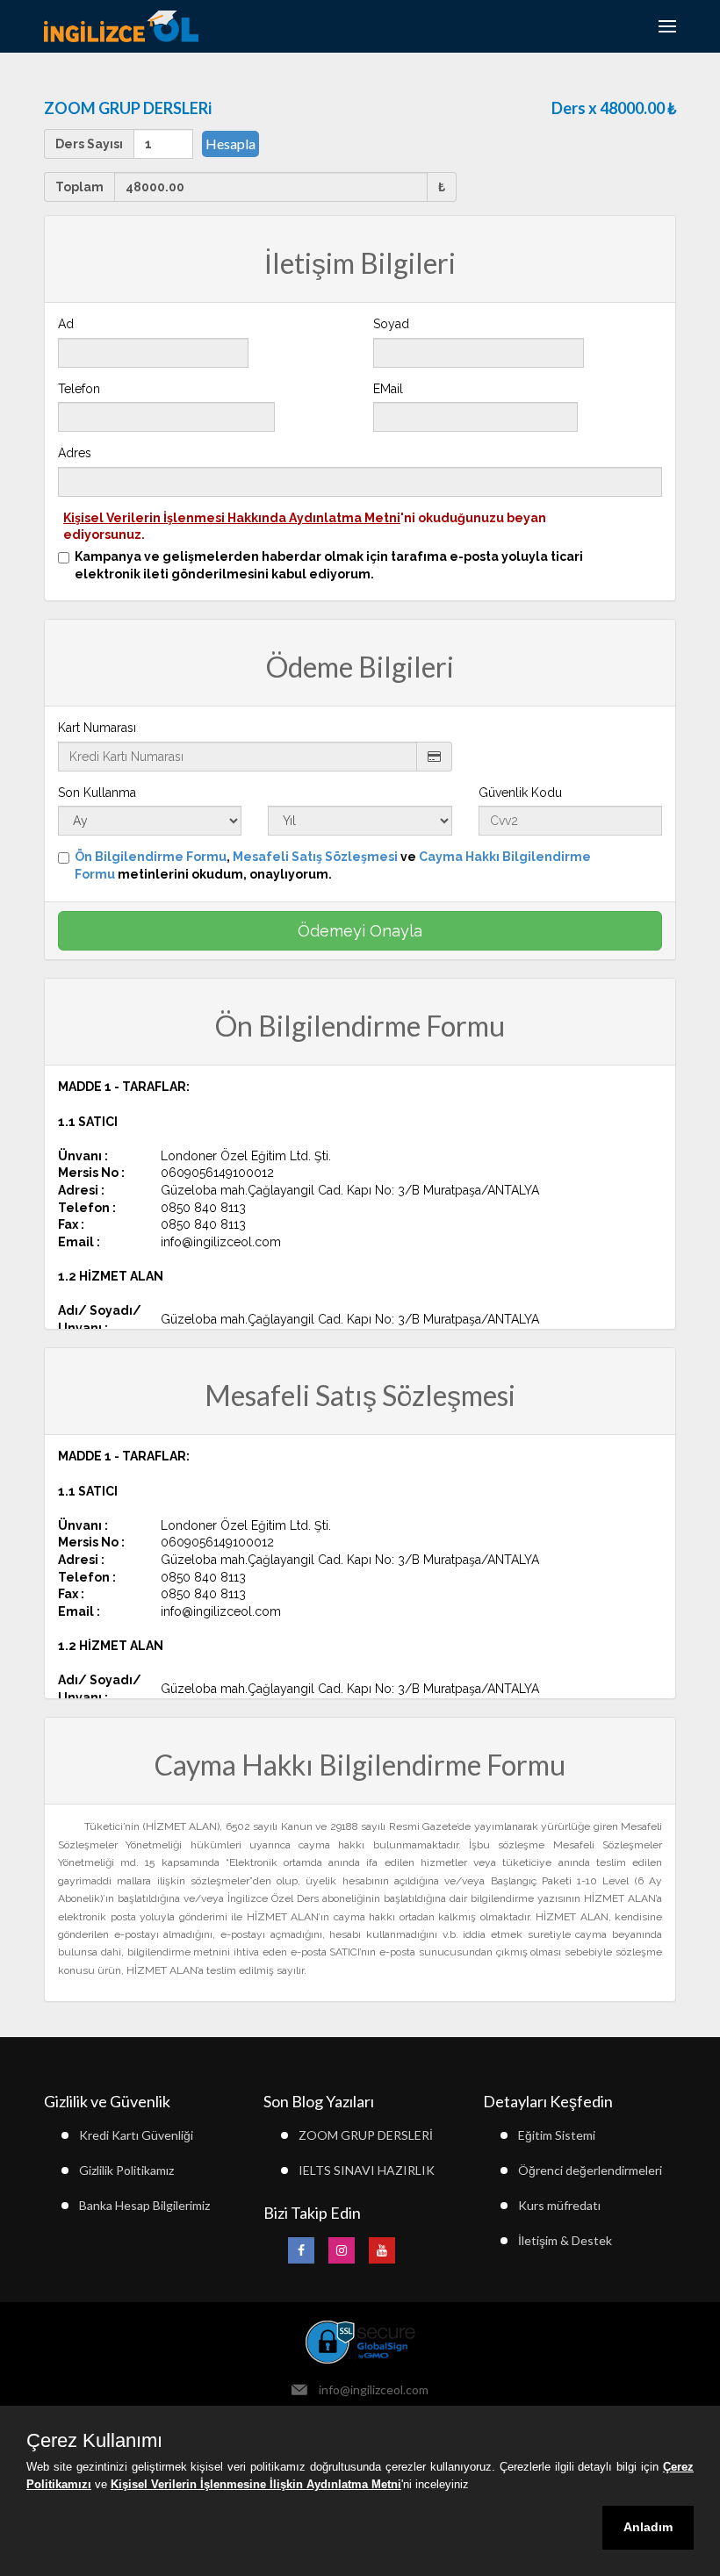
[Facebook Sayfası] (301, 2250)
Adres (75, 453)
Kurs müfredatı (559, 2205)
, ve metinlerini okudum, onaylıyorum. (333, 865)
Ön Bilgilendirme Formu (151, 857)
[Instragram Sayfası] (342, 2250)
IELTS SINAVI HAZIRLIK (367, 2170)
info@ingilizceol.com (374, 2389)
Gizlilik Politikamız (126, 2170)
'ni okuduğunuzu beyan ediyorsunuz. (305, 527)
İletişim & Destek (565, 2240)
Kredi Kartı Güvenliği (136, 2135)
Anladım (648, 2527)
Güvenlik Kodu (520, 793)
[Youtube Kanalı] (382, 2250)
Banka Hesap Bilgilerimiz (144, 2205)
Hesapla (230, 144)
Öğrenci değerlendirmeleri (590, 2170)
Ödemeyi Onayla (360, 931)
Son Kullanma (97, 793)
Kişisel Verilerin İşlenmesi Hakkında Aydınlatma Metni (232, 518)
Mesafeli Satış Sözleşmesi (315, 857)
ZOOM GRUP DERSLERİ (366, 2135)
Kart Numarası (97, 728)
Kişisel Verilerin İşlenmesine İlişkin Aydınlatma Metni (256, 2484)
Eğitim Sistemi (557, 2135)
